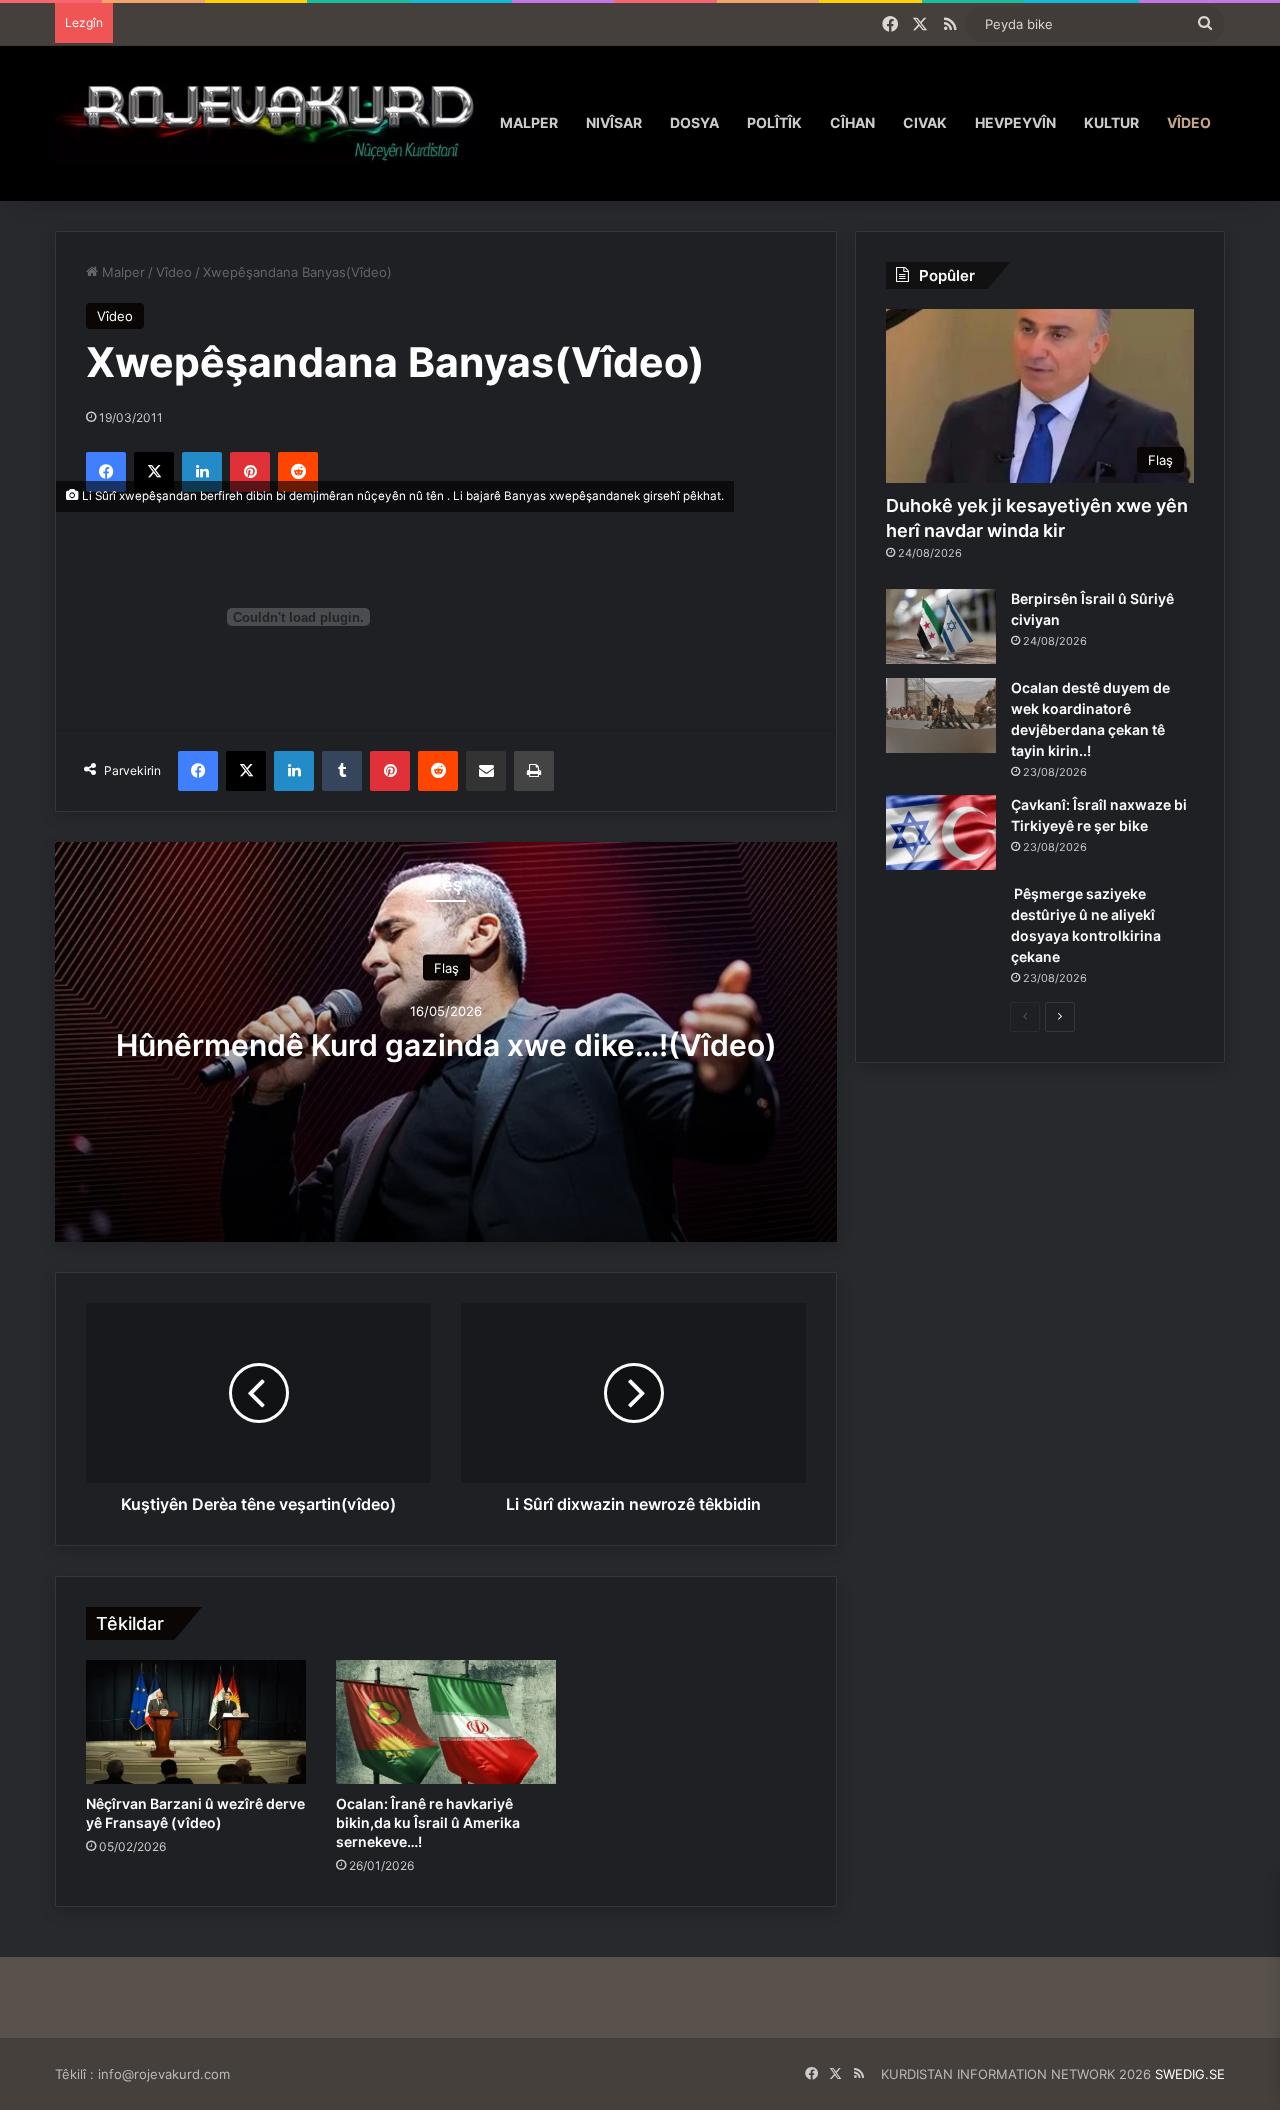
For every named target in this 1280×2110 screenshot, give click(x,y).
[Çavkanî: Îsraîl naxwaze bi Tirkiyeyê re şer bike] (941, 832)
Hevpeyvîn (1015, 122)
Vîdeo (1189, 122)
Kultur (1111, 122)
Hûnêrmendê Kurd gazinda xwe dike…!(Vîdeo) (446, 1045)
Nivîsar (614, 122)
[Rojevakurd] (270, 122)
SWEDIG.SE (1190, 2074)
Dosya (694, 122)
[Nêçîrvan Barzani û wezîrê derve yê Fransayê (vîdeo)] (196, 1722)
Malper (529, 122)
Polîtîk (774, 122)
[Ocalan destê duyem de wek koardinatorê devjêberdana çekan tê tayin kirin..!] (941, 715)
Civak (925, 122)
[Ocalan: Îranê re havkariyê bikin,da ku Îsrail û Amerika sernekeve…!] (446, 1722)
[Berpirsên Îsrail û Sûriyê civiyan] (941, 626)
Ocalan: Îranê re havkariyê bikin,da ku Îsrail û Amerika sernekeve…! (428, 1822)
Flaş (446, 968)
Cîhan (852, 122)
